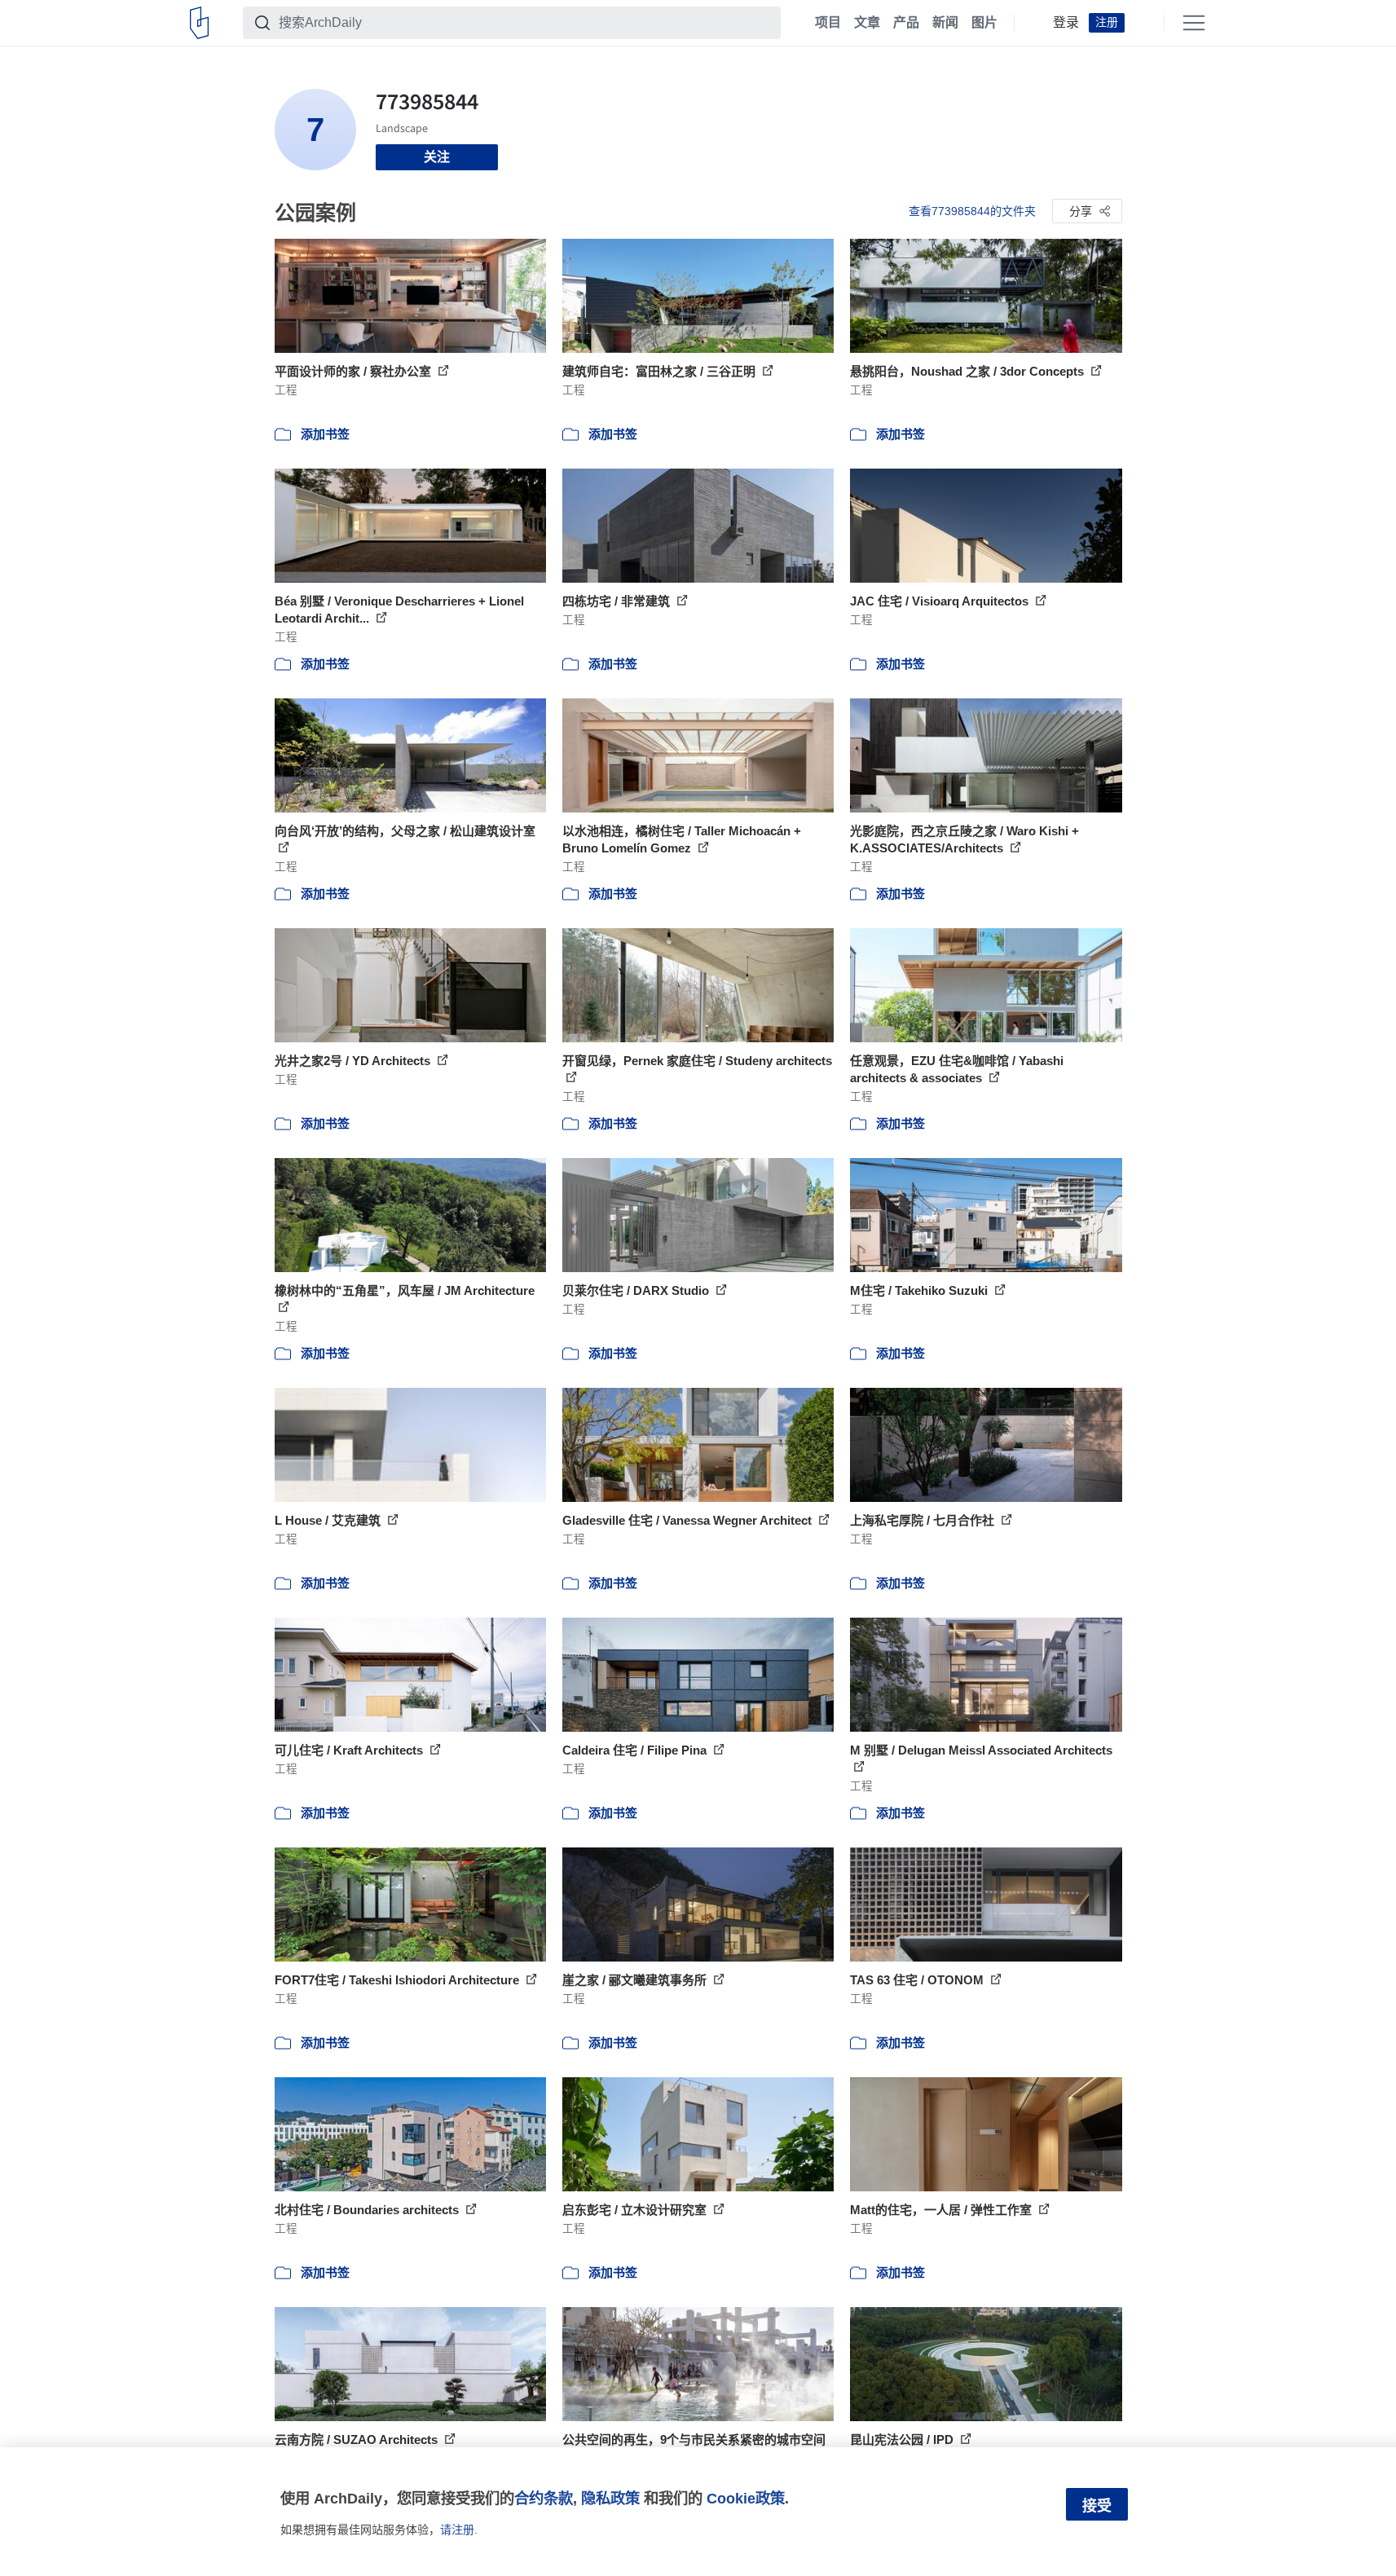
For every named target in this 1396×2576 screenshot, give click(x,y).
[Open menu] (1194, 23)
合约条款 (544, 2498)
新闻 (945, 23)
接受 (1097, 2506)
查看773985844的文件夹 (972, 211)
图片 (984, 23)
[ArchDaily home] (199, 23)
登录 (1066, 23)
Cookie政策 (746, 2498)
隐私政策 (610, 2498)
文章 (867, 23)
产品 (906, 23)
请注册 (457, 2530)
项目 (828, 23)
